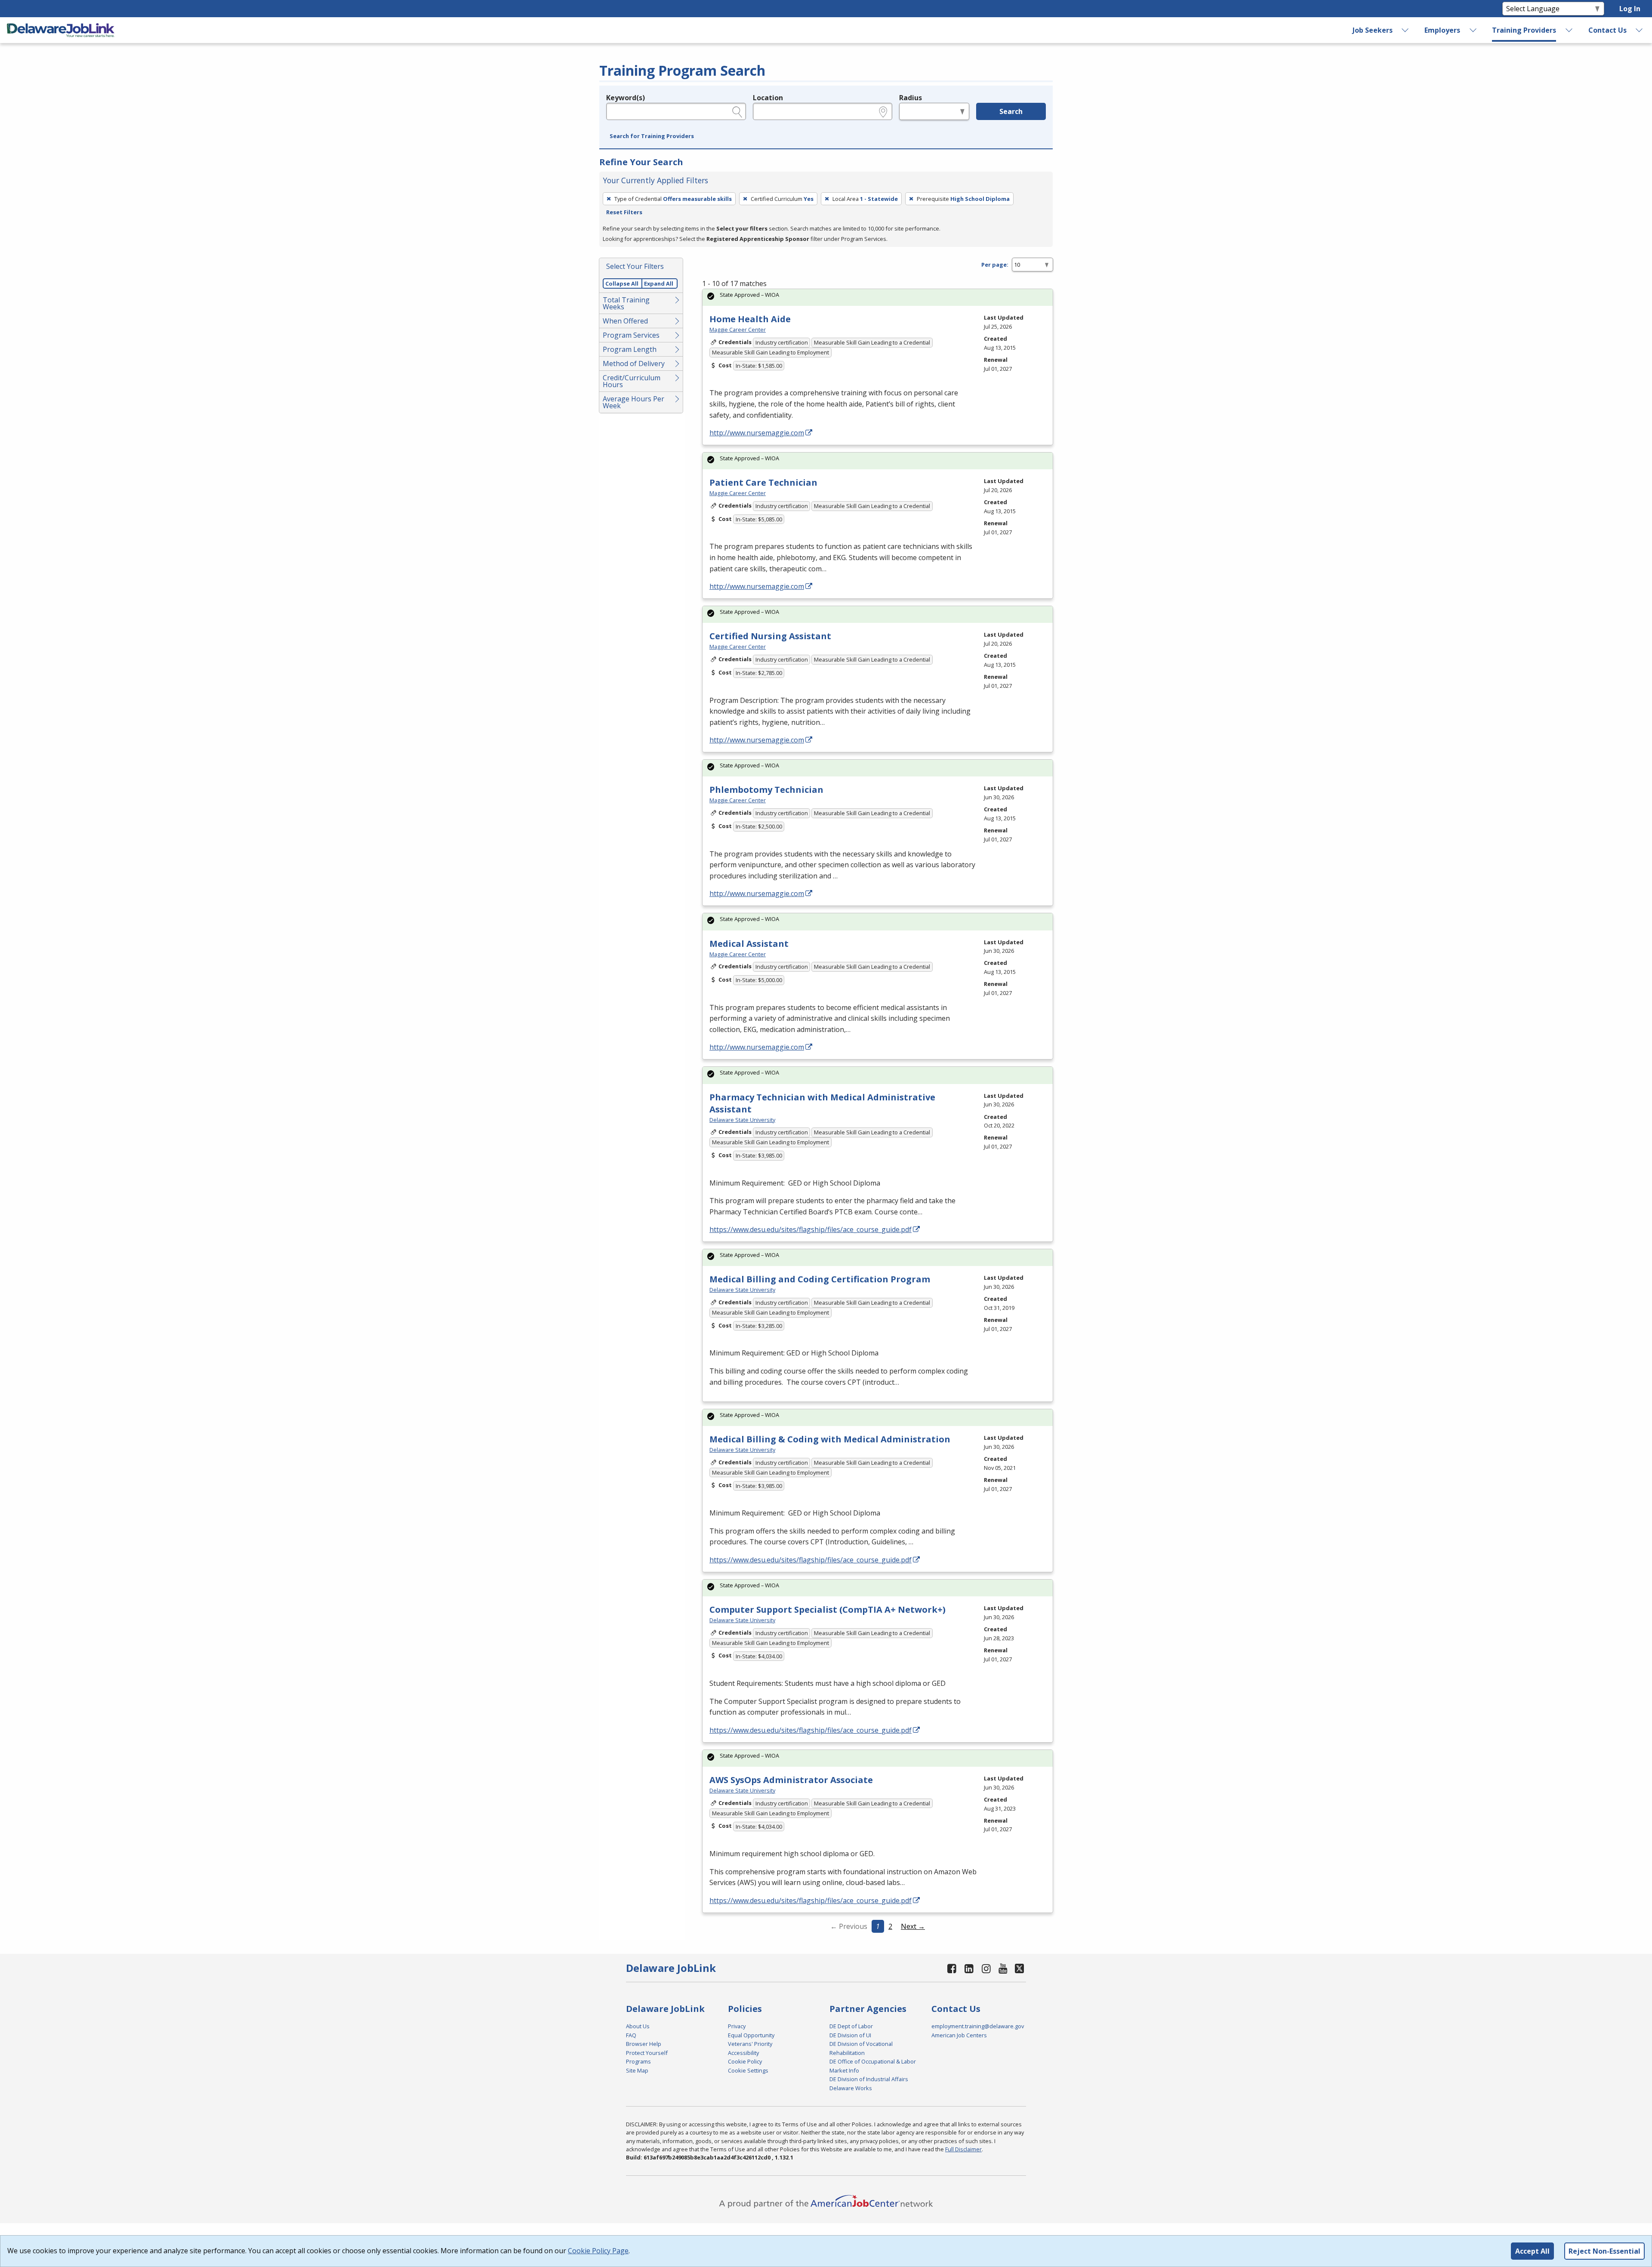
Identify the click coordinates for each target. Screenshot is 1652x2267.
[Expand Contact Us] (1640, 30)
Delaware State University (742, 1120)
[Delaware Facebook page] (952, 1968)
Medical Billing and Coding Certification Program (820, 1279)
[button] (652, 136)
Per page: (995, 265)
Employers (1442, 30)
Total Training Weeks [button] (626, 303)
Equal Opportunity (751, 2035)
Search (1011, 111)
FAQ (631, 2035)
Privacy (737, 2026)
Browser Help (644, 2044)
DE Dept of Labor (851, 2026)
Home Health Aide (750, 319)
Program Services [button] (631, 335)
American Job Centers (959, 2035)
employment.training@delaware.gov (978, 2026)
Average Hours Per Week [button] (633, 402)
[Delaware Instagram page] (986, 1968)
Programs (638, 2061)
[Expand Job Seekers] (1405, 30)
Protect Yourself (647, 2053)
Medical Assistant (749, 944)
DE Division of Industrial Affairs (869, 2079)
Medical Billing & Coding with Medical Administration (830, 1439)
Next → (913, 1926)
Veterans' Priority (750, 2044)
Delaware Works (851, 2088)
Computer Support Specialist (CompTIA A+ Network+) (828, 1609)
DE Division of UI (850, 2035)
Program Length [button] (630, 349)
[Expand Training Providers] (1569, 30)
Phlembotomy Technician (766, 790)
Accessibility (743, 2053)
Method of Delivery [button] (634, 363)
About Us (638, 2026)
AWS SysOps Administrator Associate (791, 1780)
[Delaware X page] (1019, 1968)
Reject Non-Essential (1604, 2251)
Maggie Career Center (738, 330)
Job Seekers (1373, 30)
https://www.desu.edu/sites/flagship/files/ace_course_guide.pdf (811, 1229)
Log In (1630, 9)
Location (768, 98)
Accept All (1532, 2251)
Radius (911, 98)
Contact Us (1607, 30)
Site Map (637, 2070)
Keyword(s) (626, 98)
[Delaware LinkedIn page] (969, 1968)
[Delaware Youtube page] (1003, 1968)
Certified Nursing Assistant (770, 636)
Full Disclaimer (963, 2149)
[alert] (878, 297)
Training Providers (1524, 30)
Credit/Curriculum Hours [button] (632, 381)
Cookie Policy (745, 2061)
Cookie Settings (748, 2070)
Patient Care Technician (763, 482)
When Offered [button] (625, 321)
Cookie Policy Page (598, 2251)
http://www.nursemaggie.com (757, 433)
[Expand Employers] (1473, 30)
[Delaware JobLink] (61, 30)
